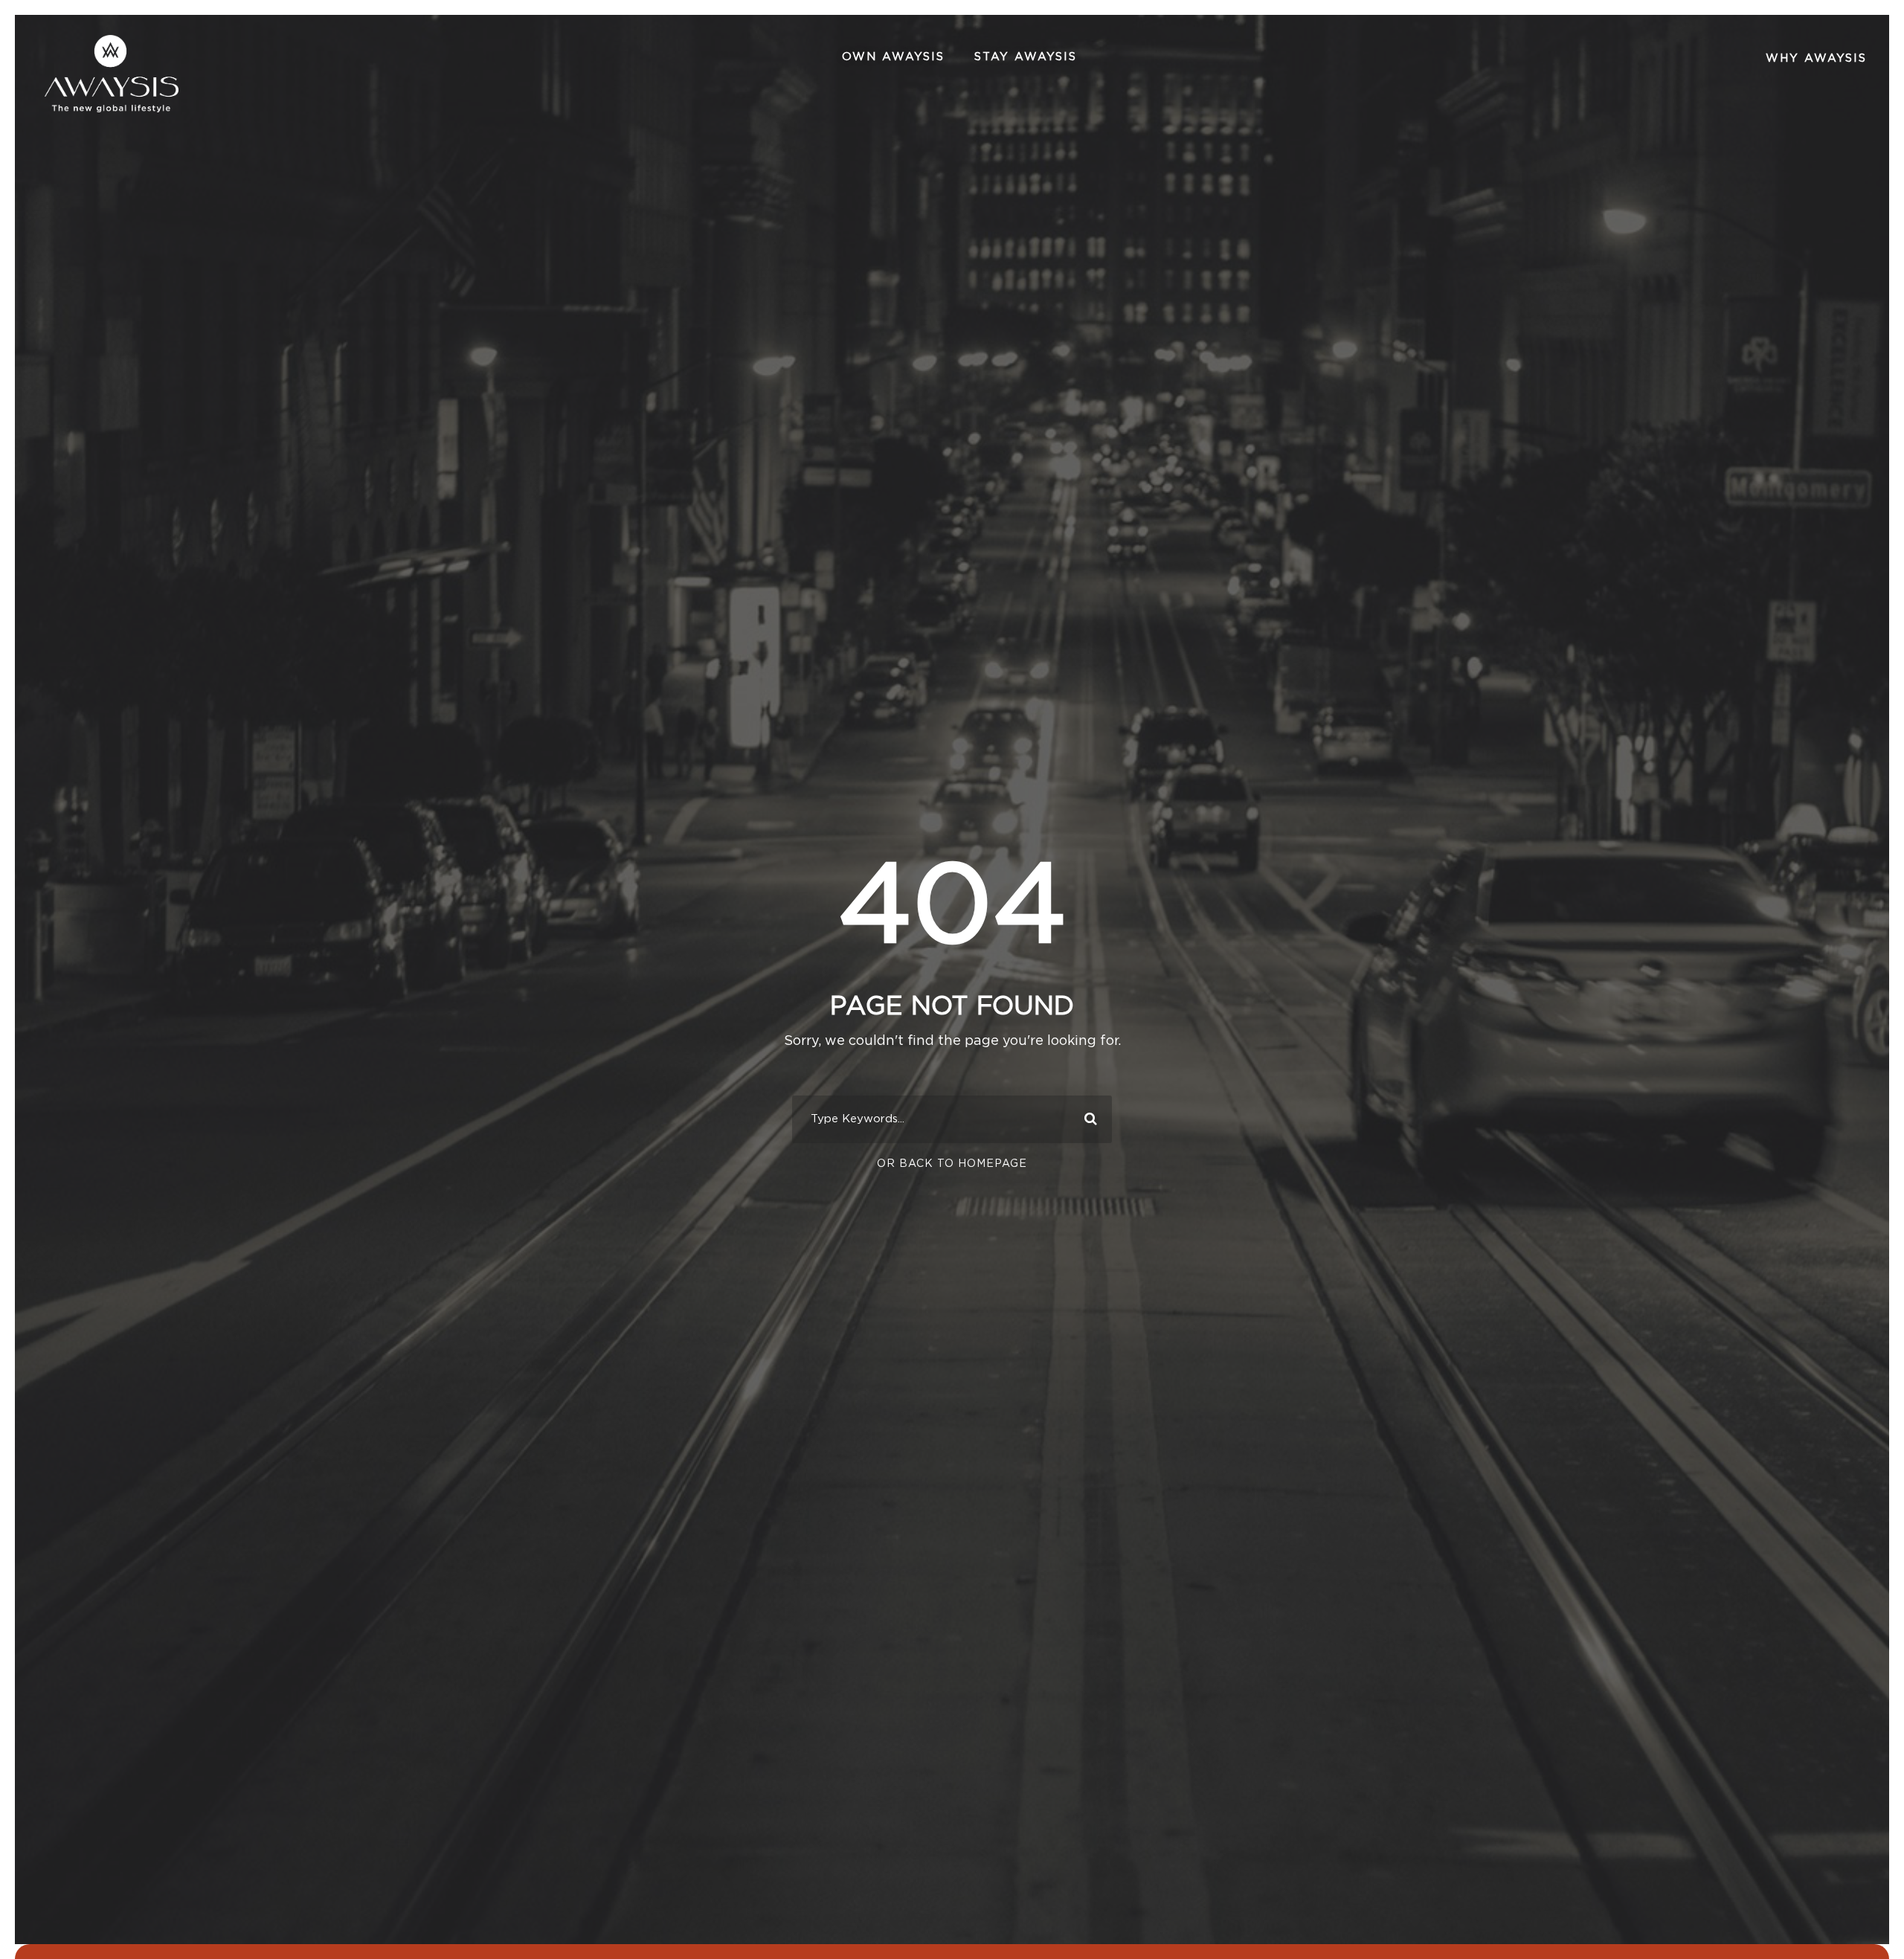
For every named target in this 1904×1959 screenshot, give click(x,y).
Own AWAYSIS (893, 57)
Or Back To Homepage (952, 1164)
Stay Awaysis (1026, 57)
